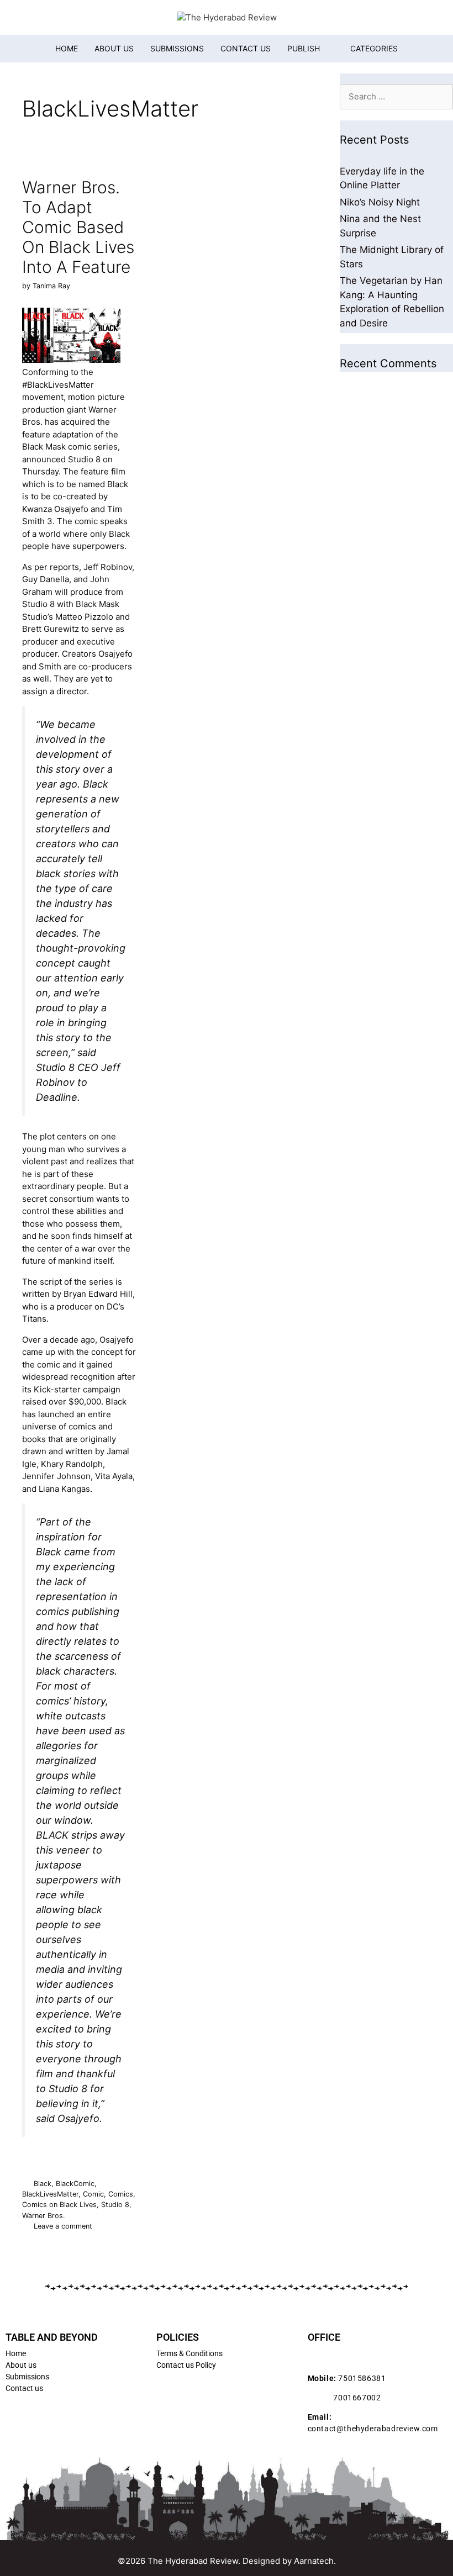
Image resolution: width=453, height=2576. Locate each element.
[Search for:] (396, 96)
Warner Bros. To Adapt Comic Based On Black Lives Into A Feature (78, 227)
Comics (121, 2194)
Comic (93, 2194)
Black (43, 2184)
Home (67, 48)
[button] (367, 49)
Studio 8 (115, 2205)
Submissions (177, 48)
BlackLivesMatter (50, 2194)
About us (114, 48)
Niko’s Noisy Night (380, 202)
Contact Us (246, 48)
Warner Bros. (44, 2216)
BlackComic (75, 2184)
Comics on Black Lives (59, 2205)
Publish (304, 48)
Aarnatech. (315, 2561)
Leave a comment (63, 2226)
